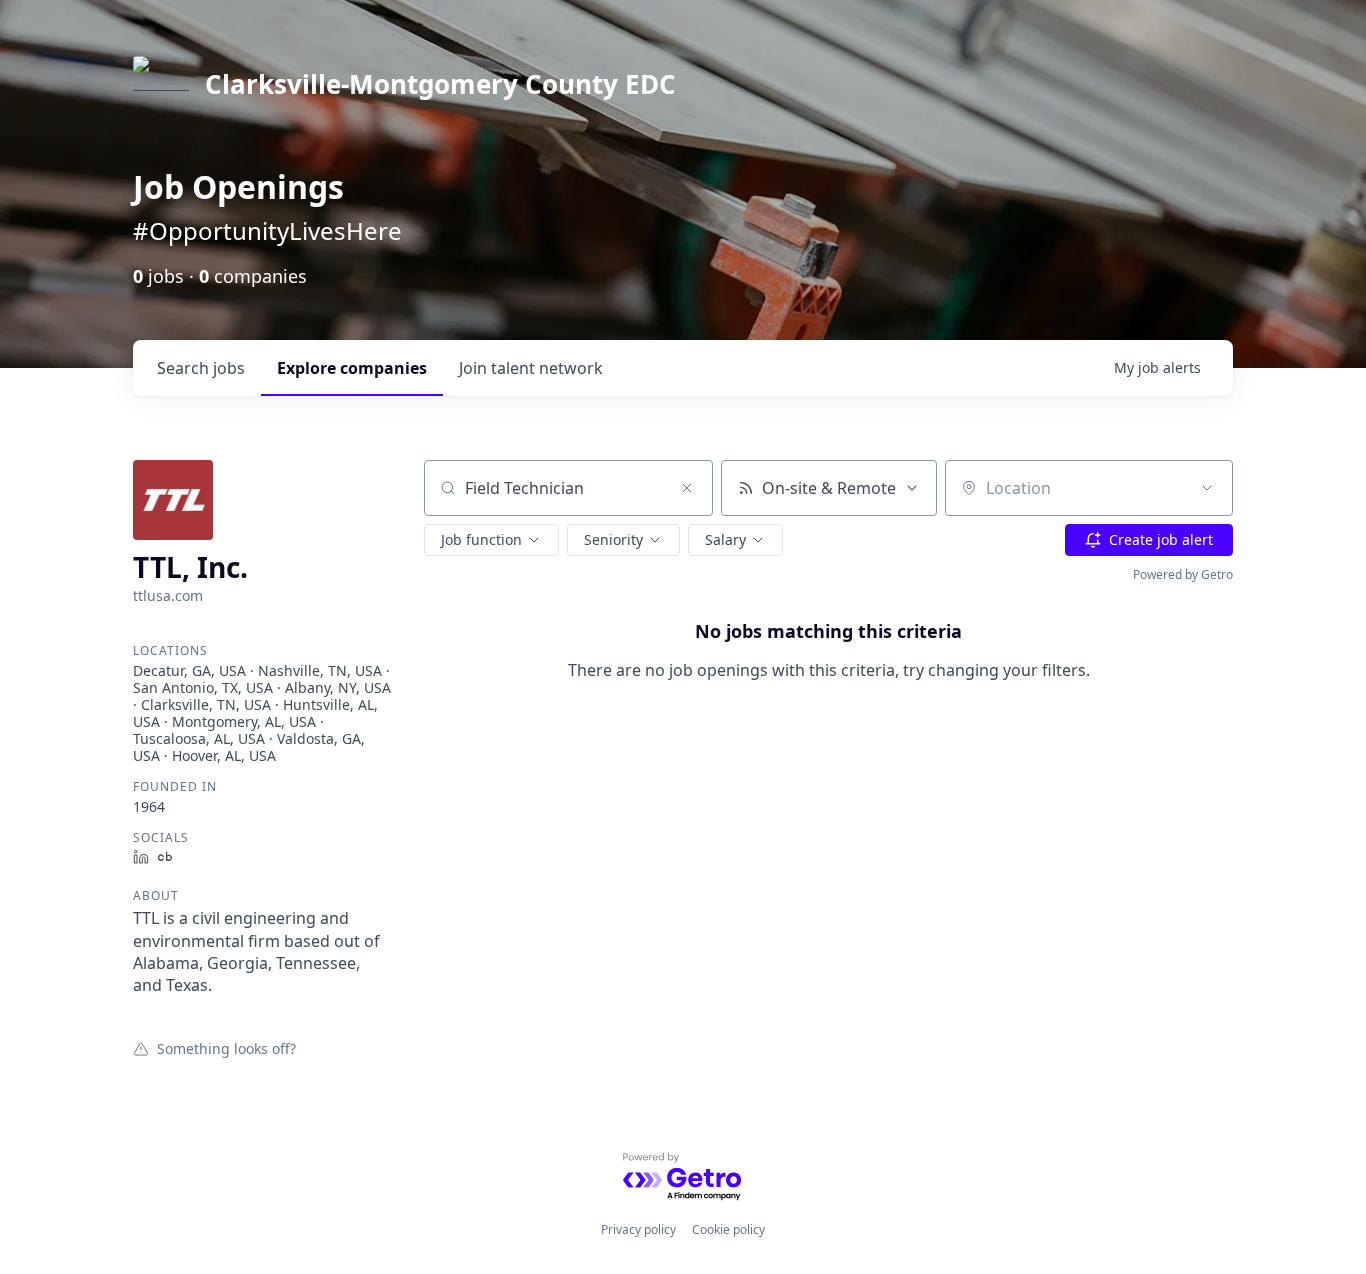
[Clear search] (687, 488)
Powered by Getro (1183, 574)
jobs (201, 368)
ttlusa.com (168, 595)
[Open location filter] (1207, 488)
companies (352, 368)
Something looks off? (226, 1048)
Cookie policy (728, 1229)
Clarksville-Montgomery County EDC (440, 84)
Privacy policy (638, 1229)
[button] (491, 540)
